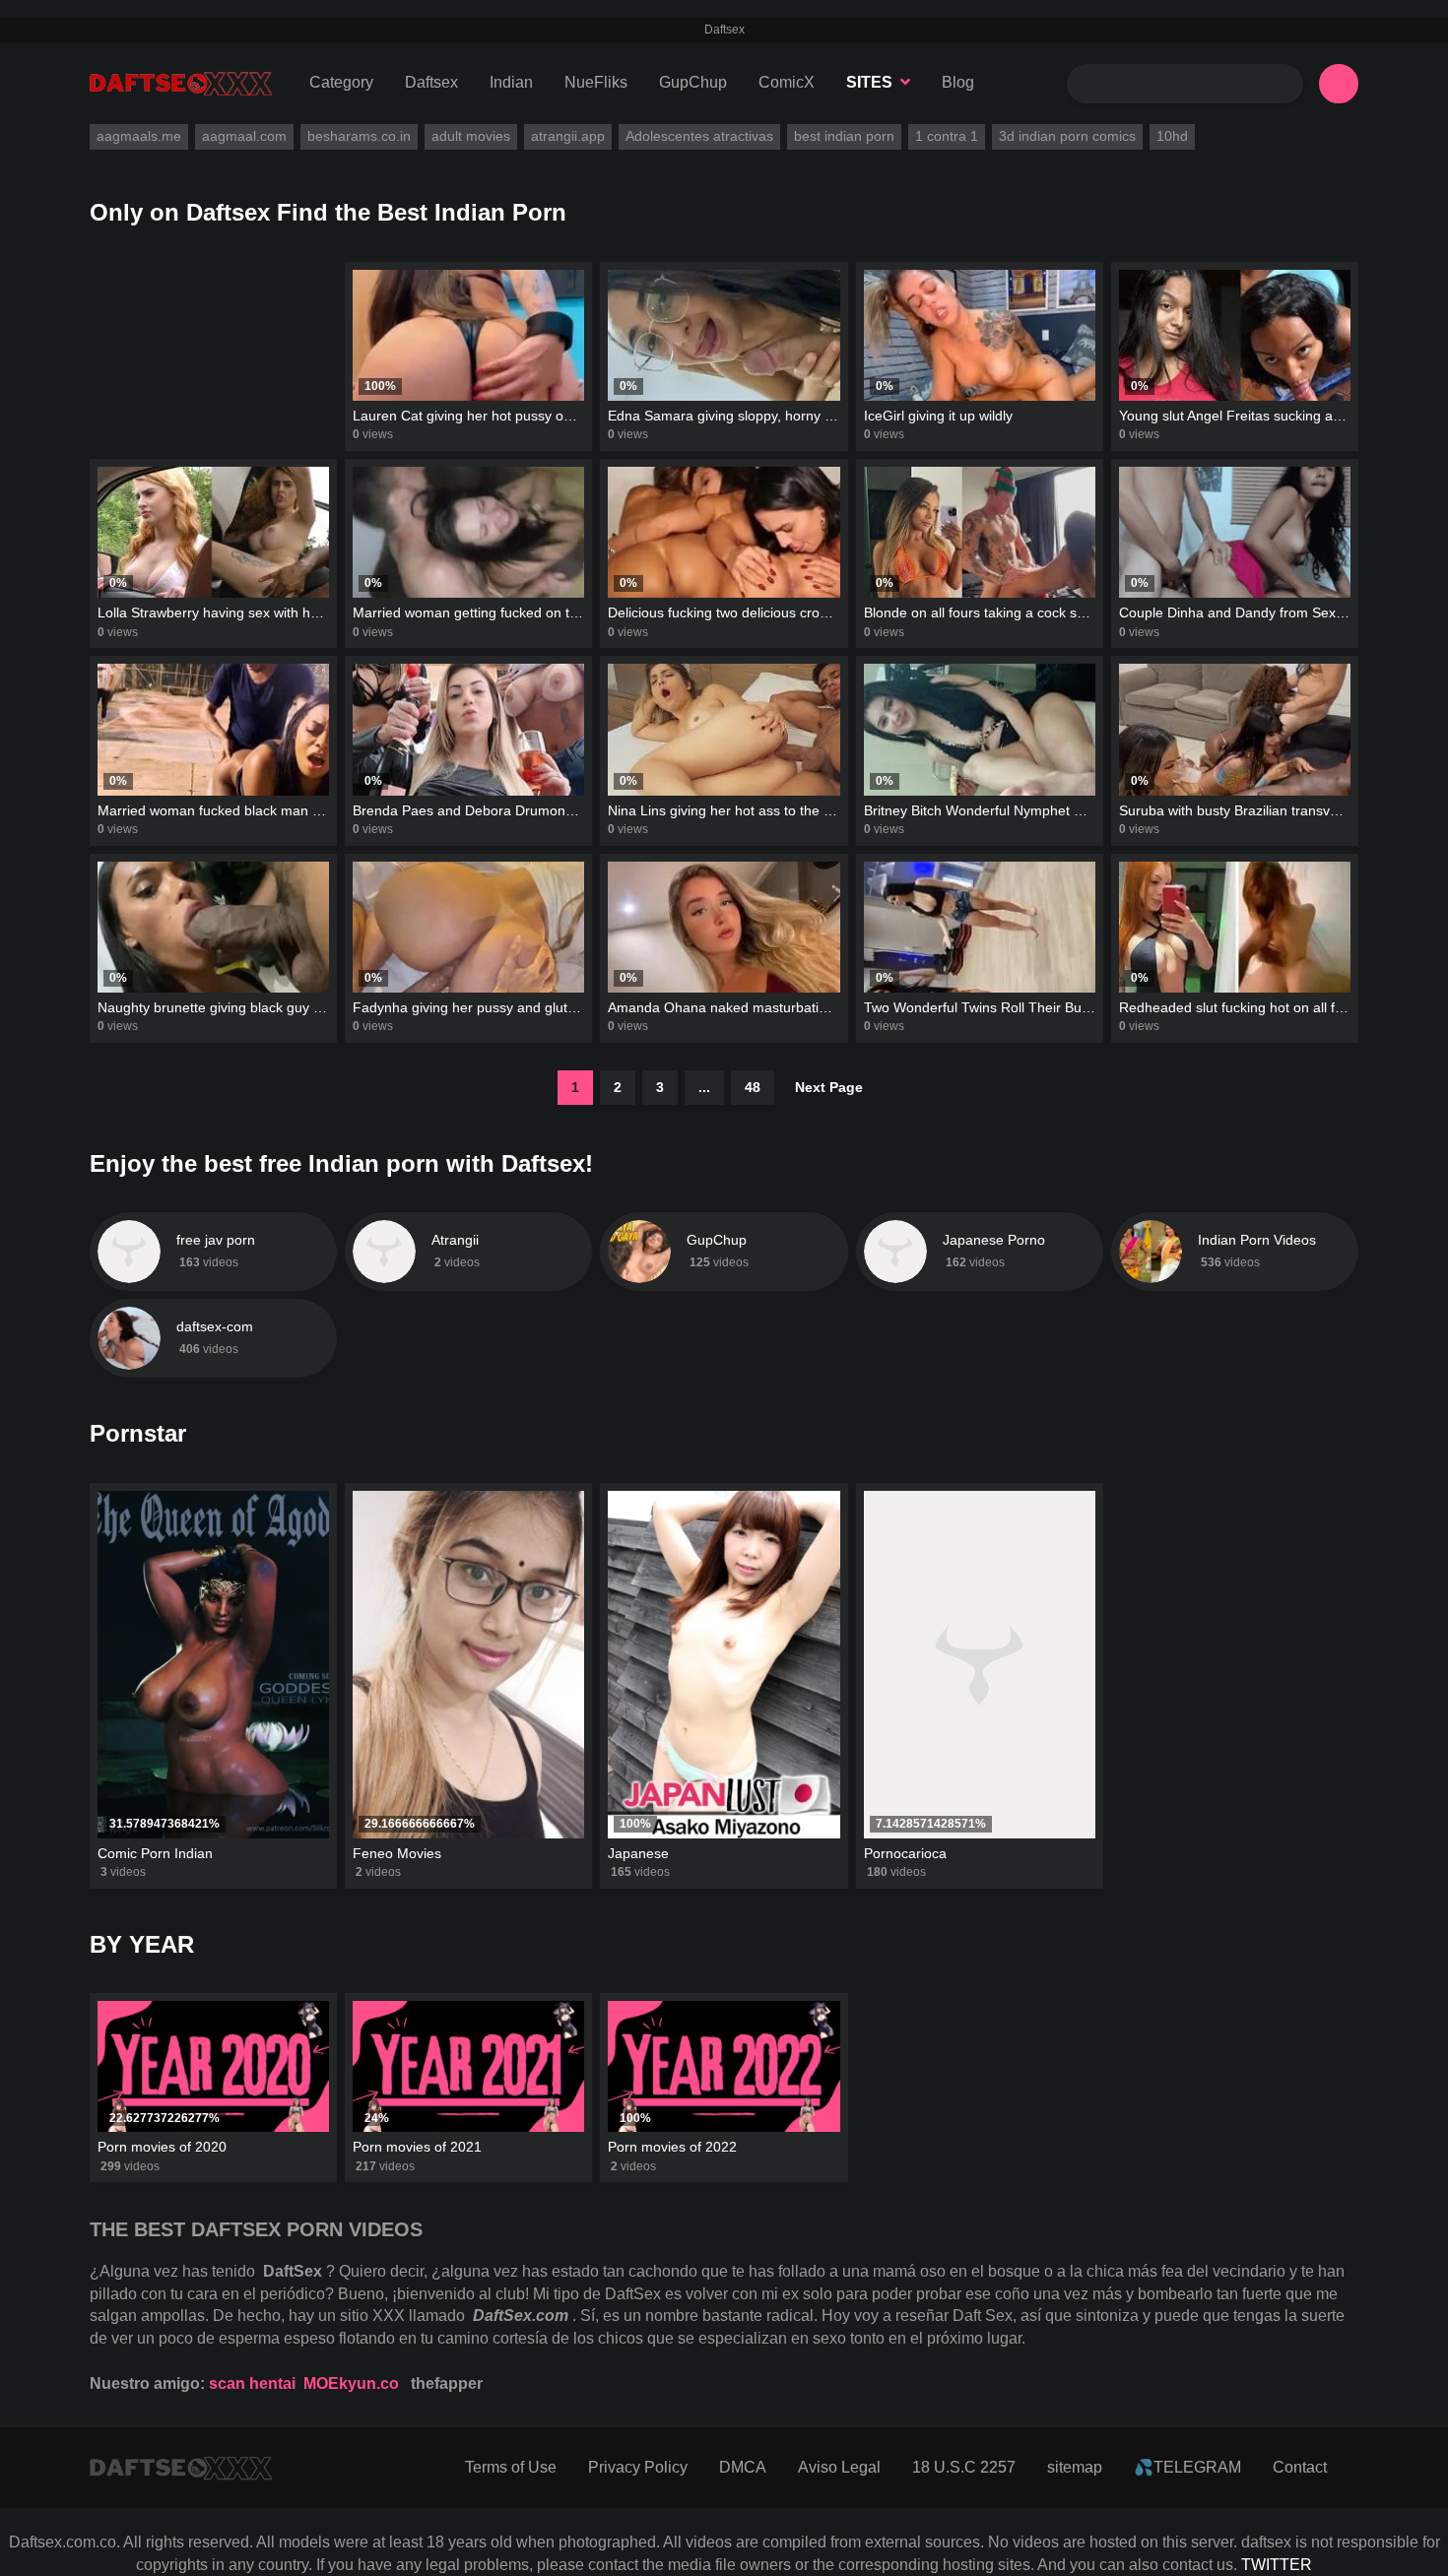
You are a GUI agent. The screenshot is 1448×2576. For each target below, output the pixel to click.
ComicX (787, 82)
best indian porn (844, 136)
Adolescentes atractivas (699, 136)
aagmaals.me (139, 136)
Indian (511, 82)
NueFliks (596, 82)
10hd (1172, 136)
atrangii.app (568, 136)
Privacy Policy (638, 2467)
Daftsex (431, 82)
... (704, 1087)
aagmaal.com (244, 136)
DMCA (743, 2467)
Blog (958, 82)
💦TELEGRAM (1187, 2467)
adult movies (471, 136)
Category (341, 82)
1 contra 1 (947, 136)
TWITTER (1277, 2565)
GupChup (693, 82)
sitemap (1075, 2467)
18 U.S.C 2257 (964, 2467)
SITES (869, 82)
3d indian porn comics (1067, 136)
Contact (1300, 2467)
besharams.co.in (359, 136)
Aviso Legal (839, 2467)
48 (753, 1087)
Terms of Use (511, 2467)
